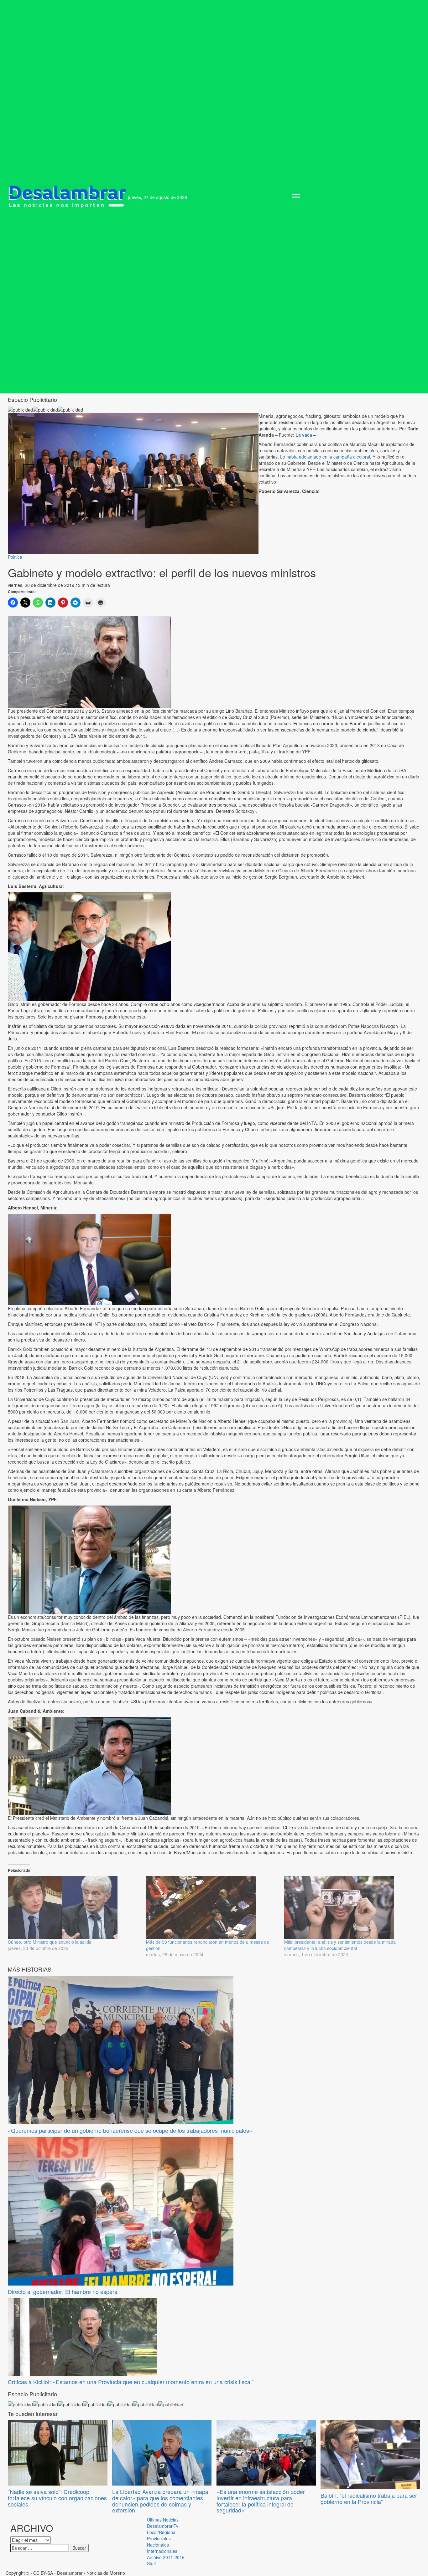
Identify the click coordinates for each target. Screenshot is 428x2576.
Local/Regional (162, 2532)
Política (15, 557)
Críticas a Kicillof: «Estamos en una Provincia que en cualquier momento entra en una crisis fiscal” (131, 2382)
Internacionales (162, 2551)
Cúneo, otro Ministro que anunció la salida (50, 1942)
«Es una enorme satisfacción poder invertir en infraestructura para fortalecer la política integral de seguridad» (261, 2501)
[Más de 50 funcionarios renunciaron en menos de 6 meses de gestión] (212, 1907)
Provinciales (159, 2538)
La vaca (304, 435)
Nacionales (158, 2545)
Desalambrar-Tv (163, 2526)
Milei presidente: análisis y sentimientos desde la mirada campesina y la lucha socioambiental (340, 1945)
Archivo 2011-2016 (166, 2557)
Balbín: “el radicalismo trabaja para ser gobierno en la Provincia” (369, 2498)
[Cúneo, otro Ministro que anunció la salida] (74, 1907)
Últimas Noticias (163, 2520)
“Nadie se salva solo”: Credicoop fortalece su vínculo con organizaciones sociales (57, 2498)
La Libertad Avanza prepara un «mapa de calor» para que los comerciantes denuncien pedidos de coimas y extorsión (160, 2501)
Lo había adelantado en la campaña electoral (325, 457)
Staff (151, 2563)
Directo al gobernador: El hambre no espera (63, 2291)
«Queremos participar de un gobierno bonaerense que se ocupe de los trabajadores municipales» (130, 2130)
